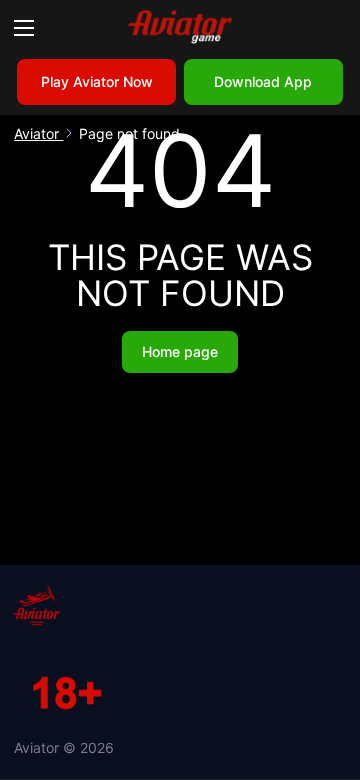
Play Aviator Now (97, 81)
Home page (180, 351)
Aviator (38, 133)
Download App (263, 81)
